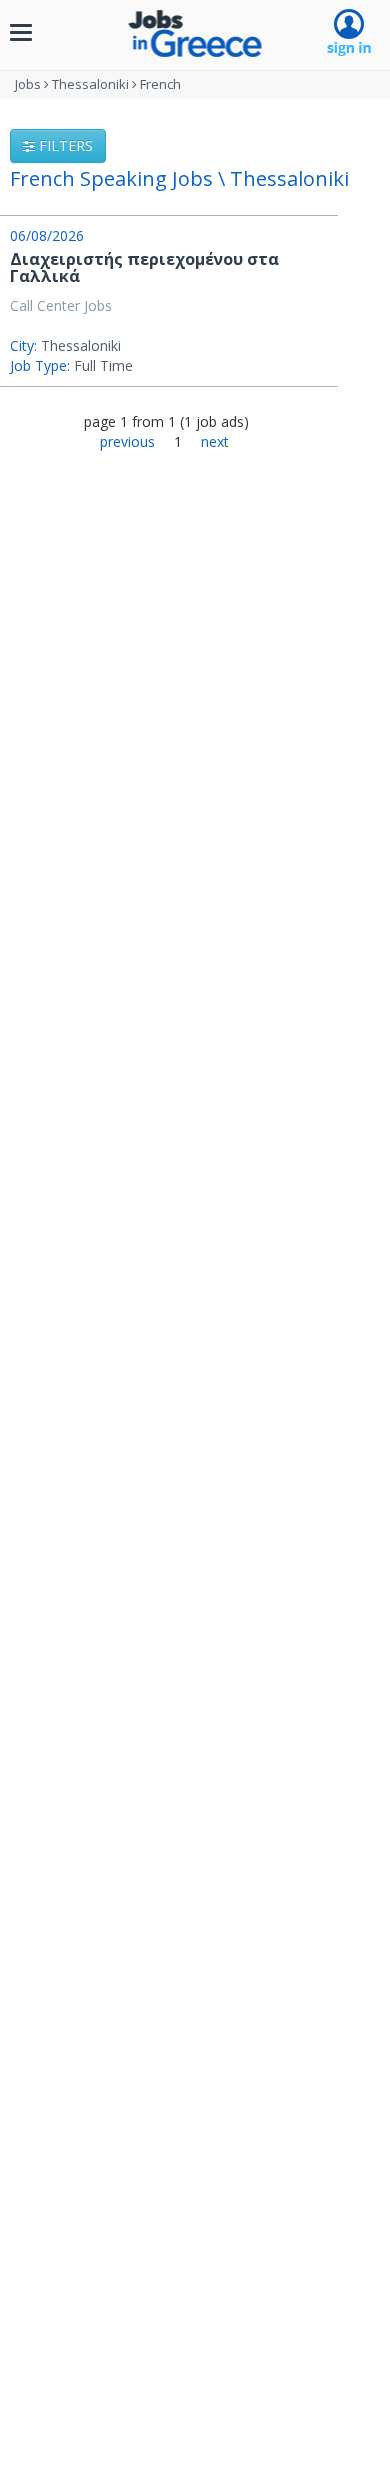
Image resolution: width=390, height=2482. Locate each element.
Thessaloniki (90, 84)
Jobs (28, 84)
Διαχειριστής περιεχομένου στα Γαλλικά (144, 268)
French (160, 84)
